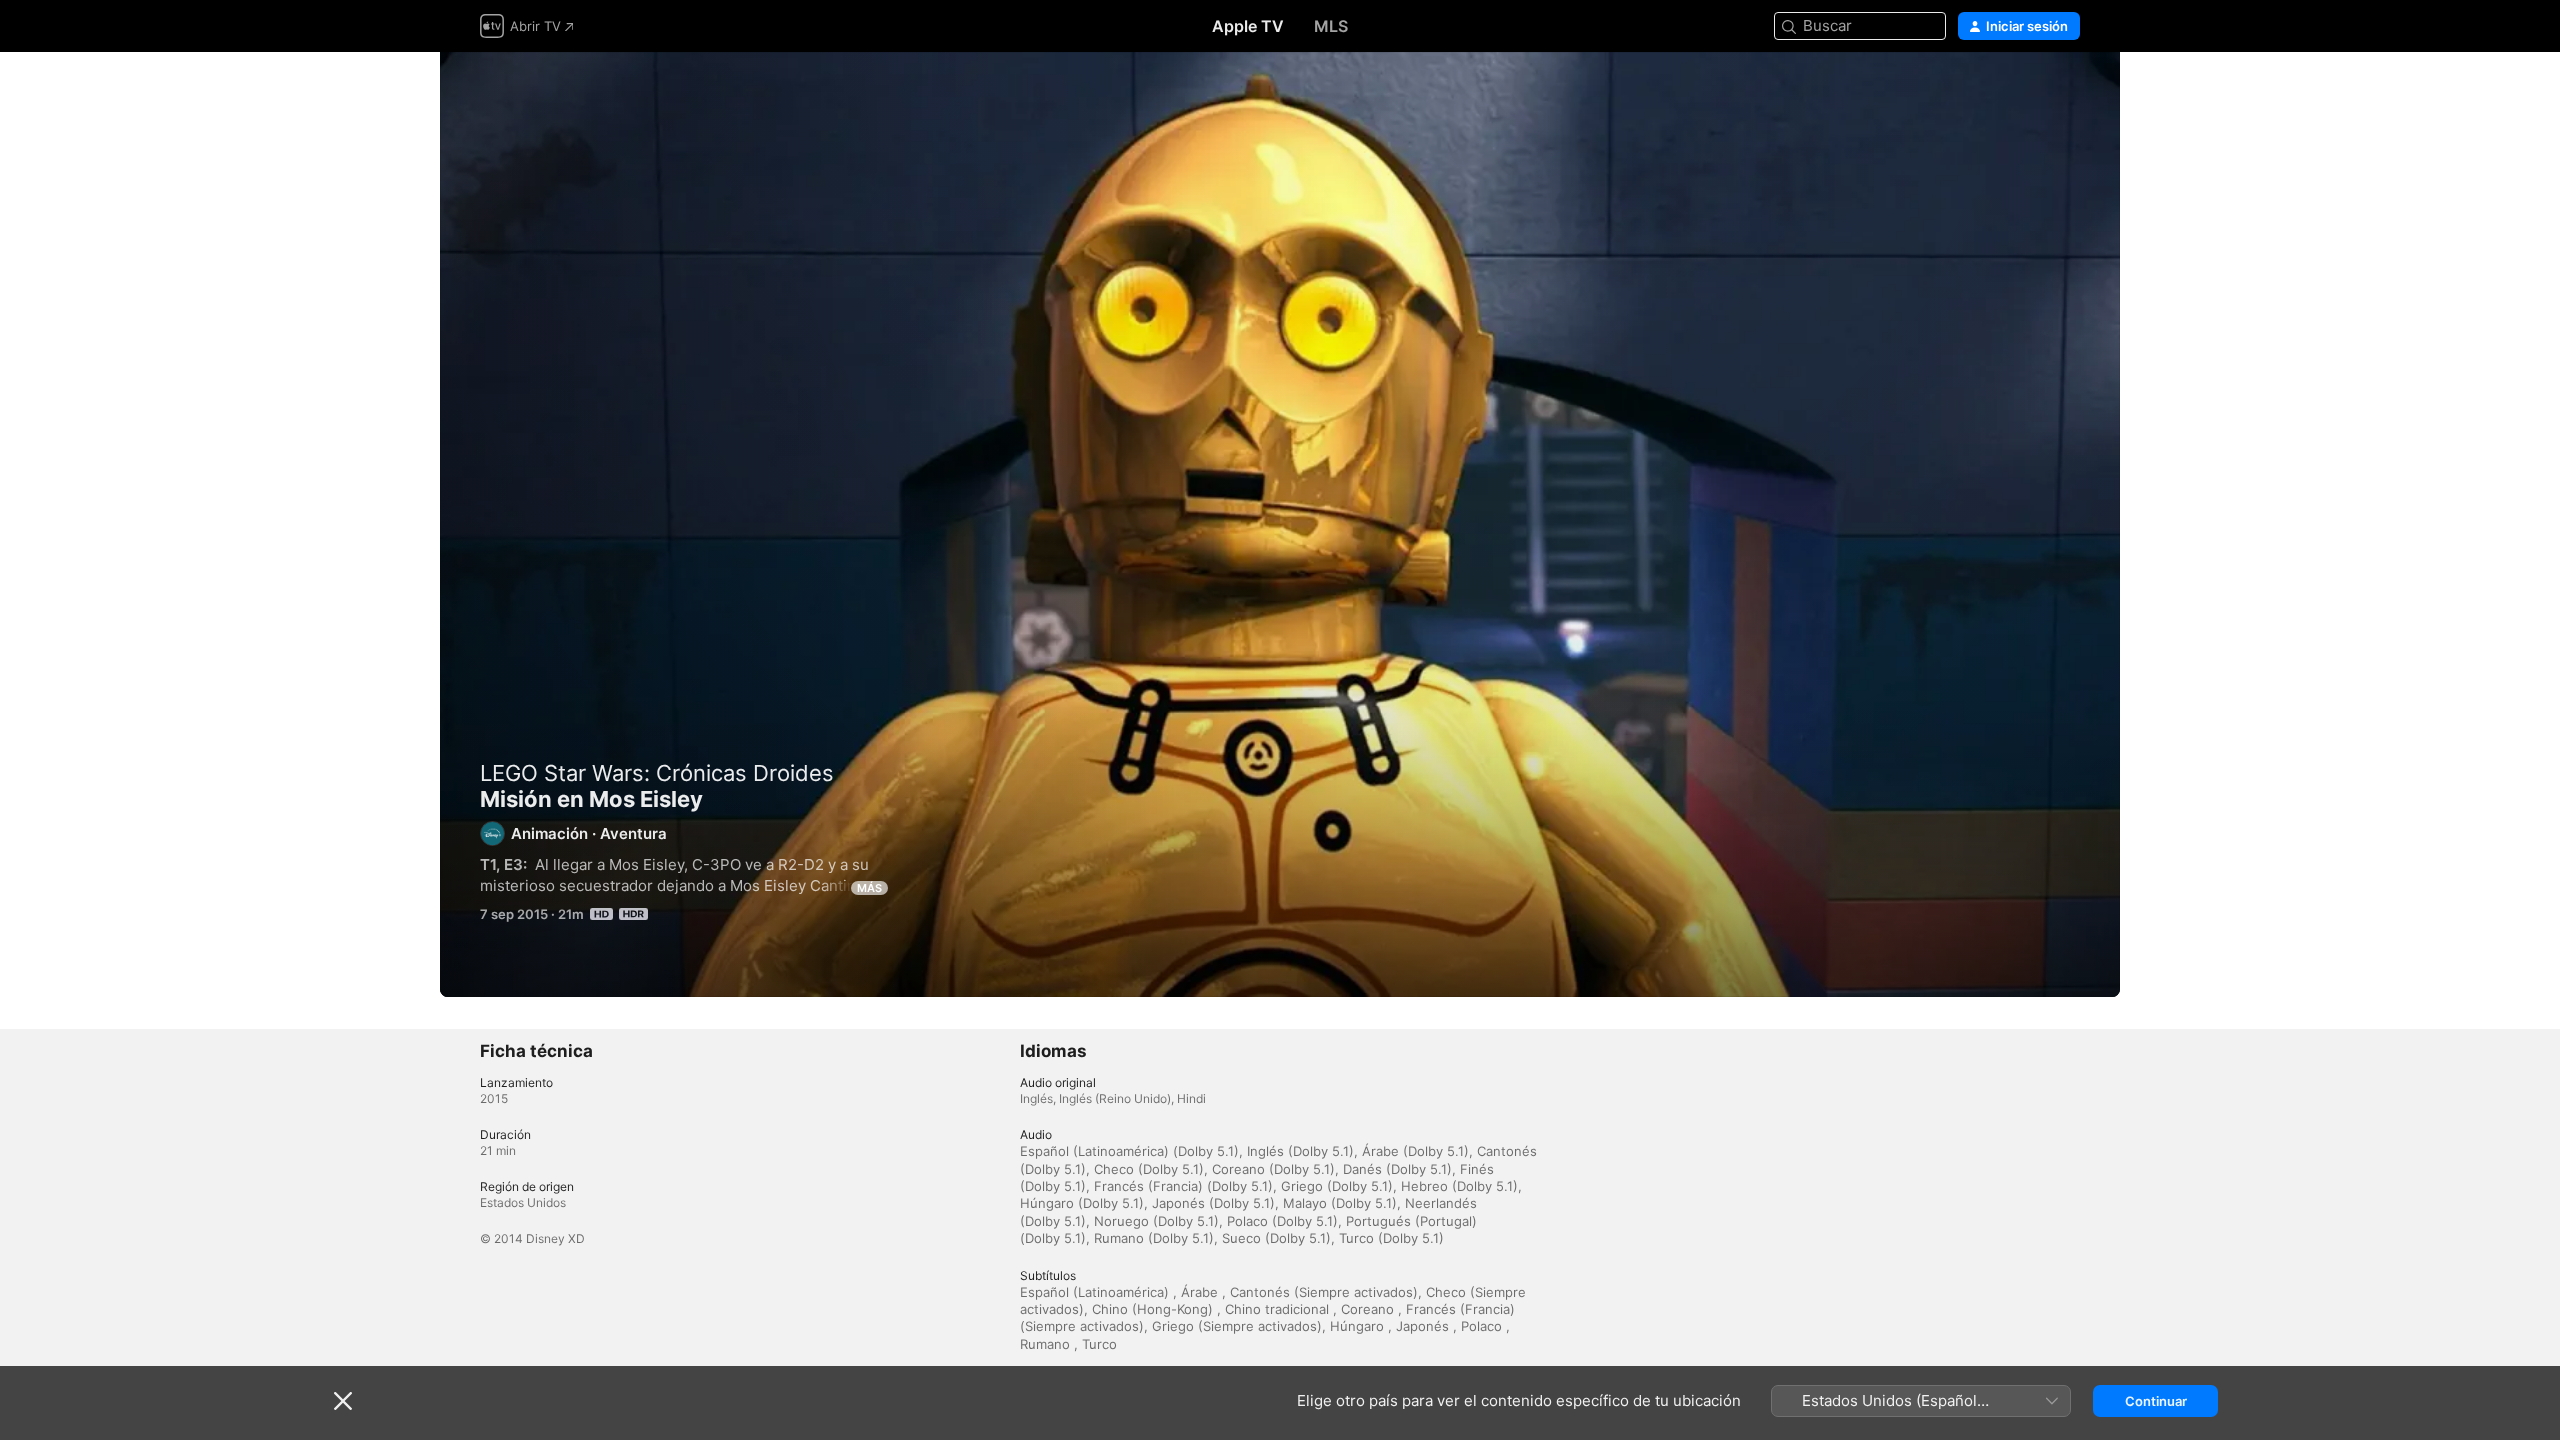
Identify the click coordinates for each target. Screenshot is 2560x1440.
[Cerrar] (343, 1401)
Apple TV (1248, 26)
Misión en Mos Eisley (1280, 524)
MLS (1331, 26)
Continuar (2156, 1401)
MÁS (869, 888)
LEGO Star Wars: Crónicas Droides (657, 773)
